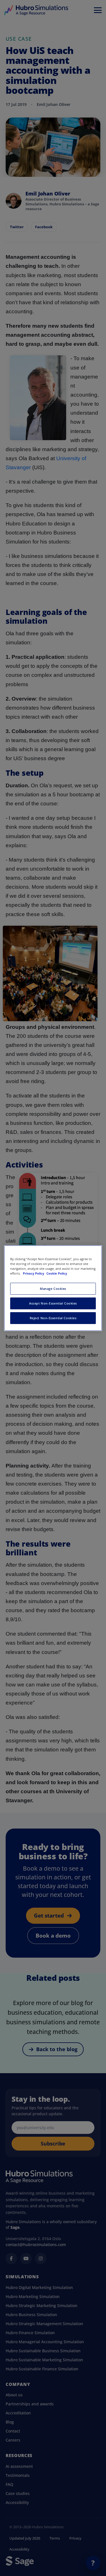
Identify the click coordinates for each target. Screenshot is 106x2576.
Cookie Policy (57, 1273)
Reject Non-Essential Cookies (53, 1318)
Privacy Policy (34, 1273)
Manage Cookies (53, 1289)
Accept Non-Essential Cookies (53, 1303)
